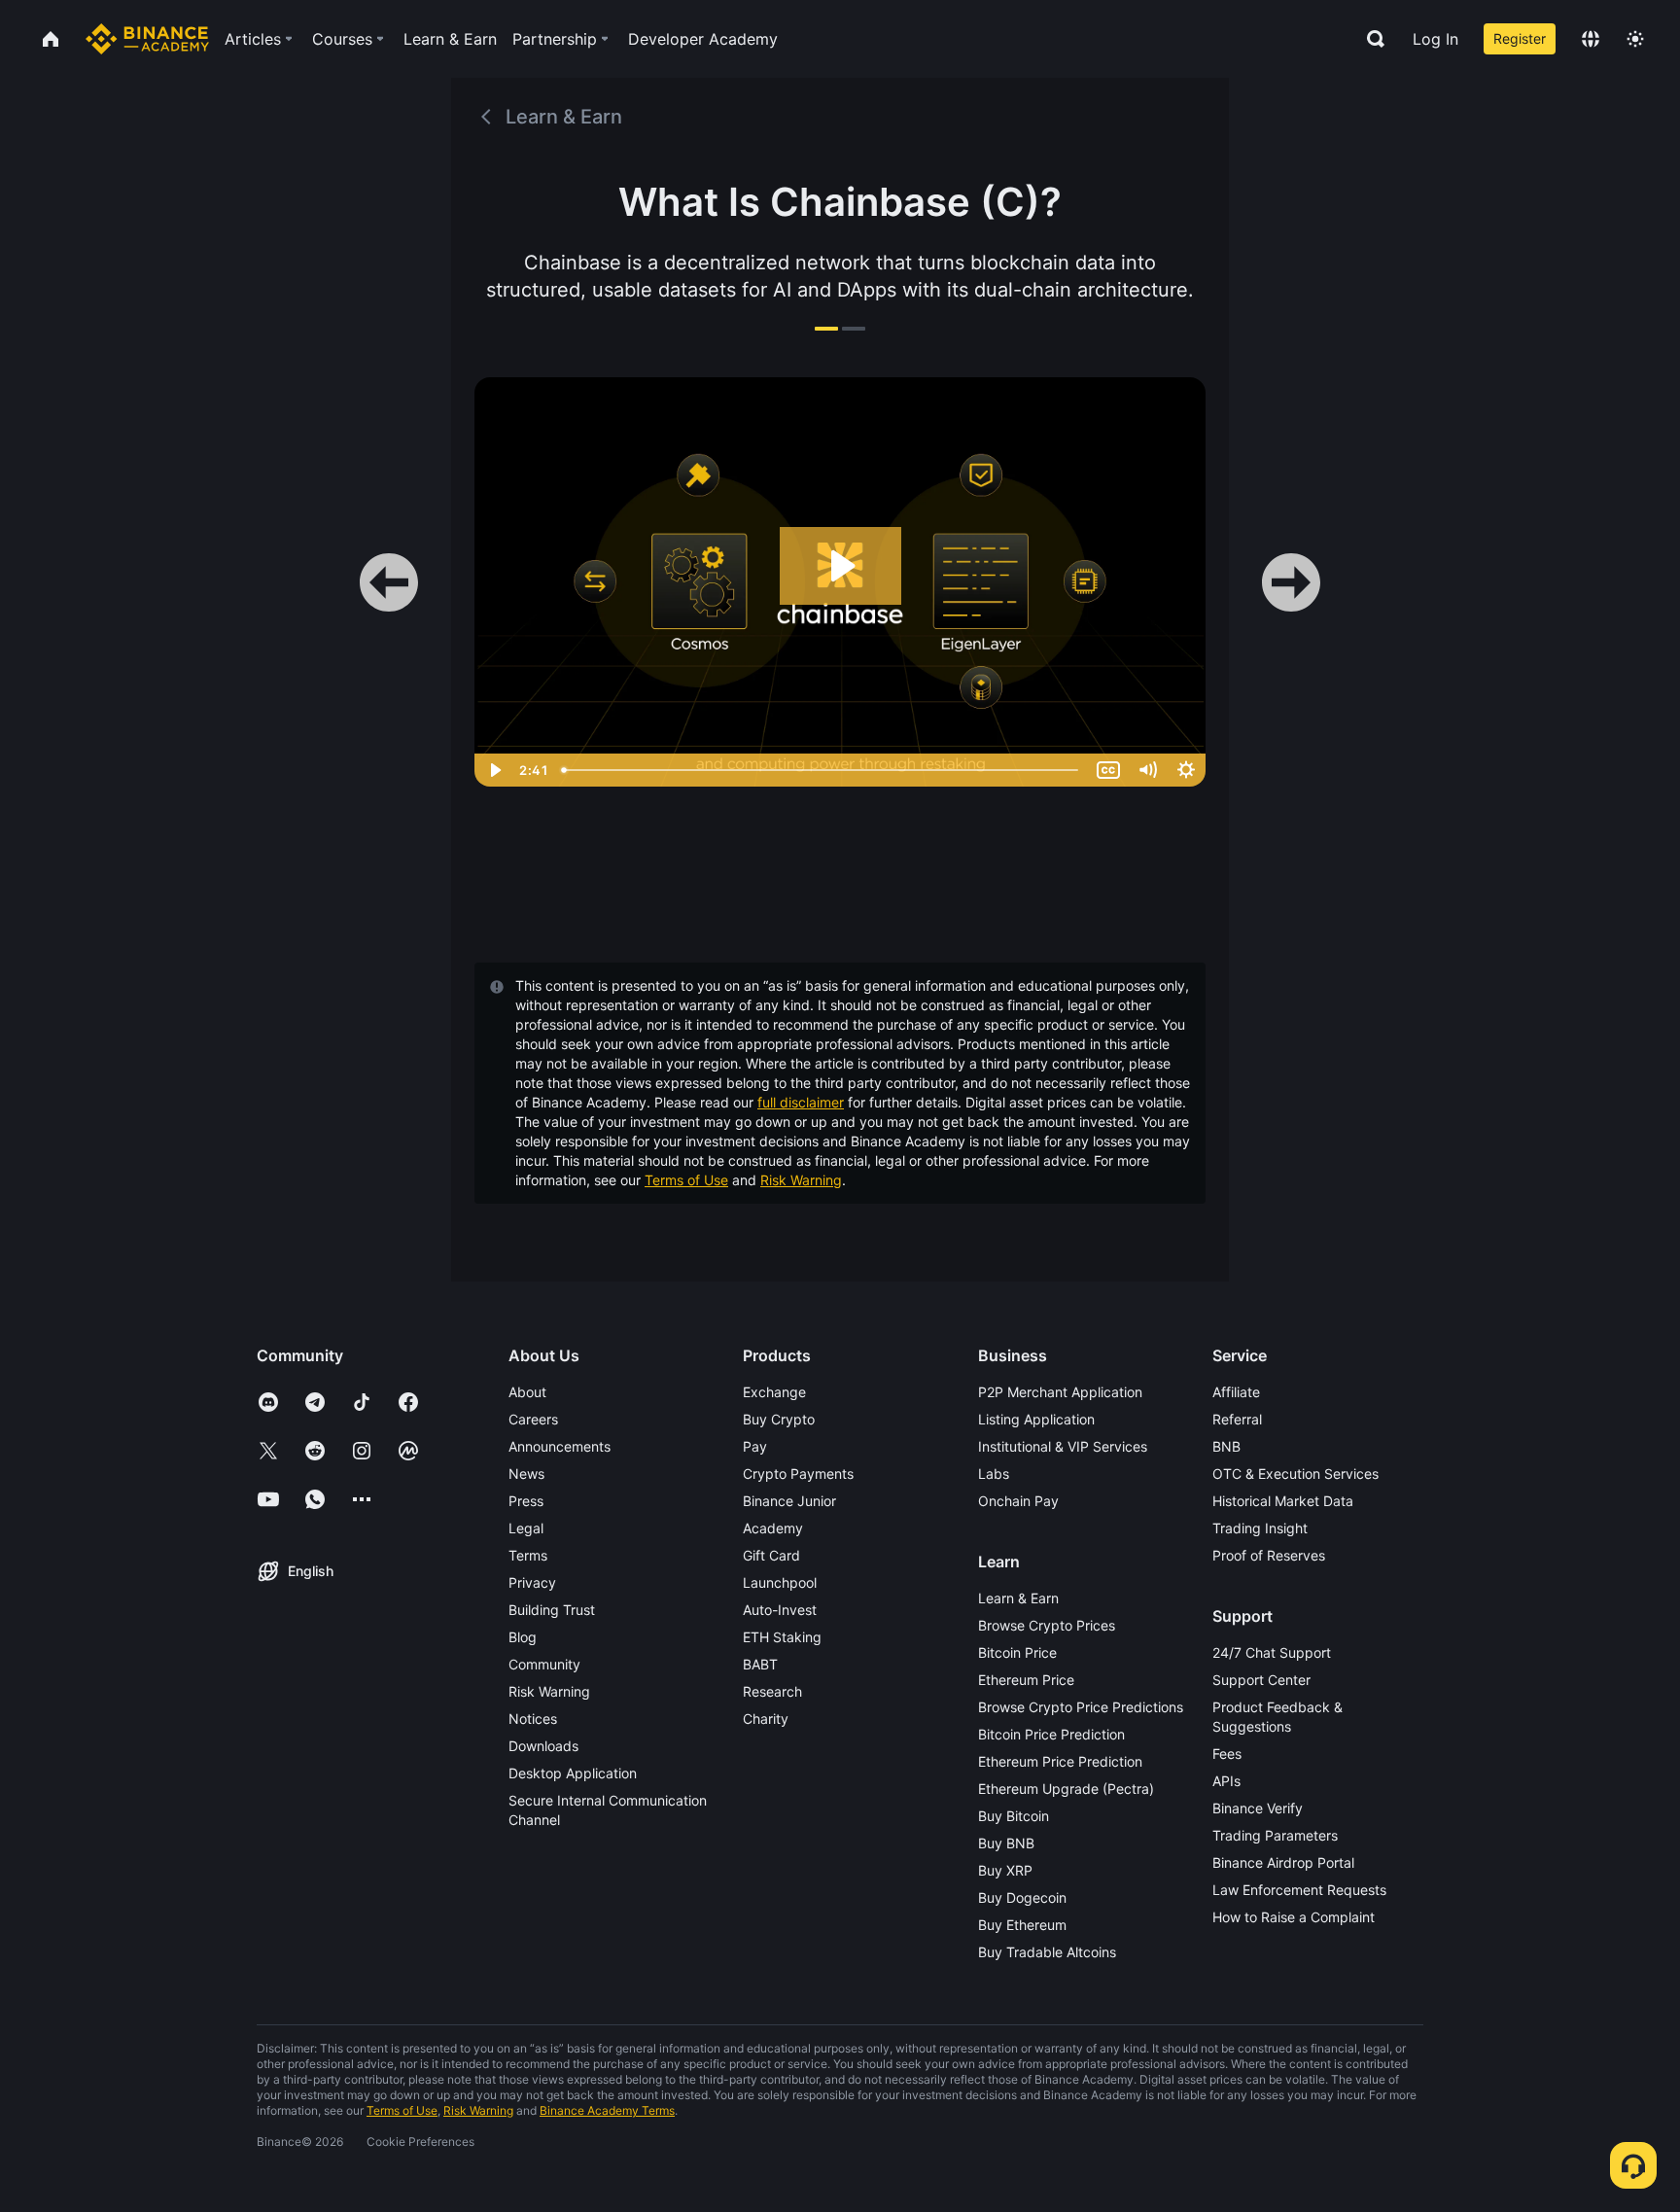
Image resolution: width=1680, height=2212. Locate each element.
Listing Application (1036, 1419)
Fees (1227, 1754)
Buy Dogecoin (1022, 1897)
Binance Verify (1258, 1808)
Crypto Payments (798, 1474)
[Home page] (147, 39)
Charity (766, 1719)
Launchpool (780, 1582)
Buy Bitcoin (1014, 1816)
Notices (533, 1719)
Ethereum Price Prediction (1060, 1761)
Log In (1435, 39)
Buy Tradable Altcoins (1047, 1952)
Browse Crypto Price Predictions (1081, 1707)
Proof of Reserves (1269, 1555)
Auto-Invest (780, 1610)
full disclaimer (801, 1102)
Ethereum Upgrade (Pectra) (1066, 1789)
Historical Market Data (1283, 1501)
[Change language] (1591, 39)
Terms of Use (686, 1180)
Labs (994, 1474)
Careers (533, 1419)
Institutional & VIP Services (1063, 1446)
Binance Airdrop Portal (1283, 1862)
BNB (1226, 1446)
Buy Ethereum (1022, 1925)
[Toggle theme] (1635, 39)
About (527, 1392)
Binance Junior (789, 1501)
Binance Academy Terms (607, 2110)
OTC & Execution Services (1295, 1474)
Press (526, 1501)
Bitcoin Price (1017, 1652)
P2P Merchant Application (1060, 1392)
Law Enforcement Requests (1299, 1890)
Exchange (774, 1392)
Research (772, 1691)
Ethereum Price (1026, 1680)
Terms (528, 1555)
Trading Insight (1260, 1528)
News (526, 1474)
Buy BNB (1006, 1843)
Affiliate (1236, 1392)
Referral (1237, 1419)
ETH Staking (782, 1637)
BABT (760, 1664)
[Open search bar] (1370, 39)
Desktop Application (573, 1773)
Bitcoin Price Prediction (1051, 1734)
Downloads (543, 1746)
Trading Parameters (1275, 1835)
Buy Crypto (779, 1419)
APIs (1226, 1781)
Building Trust (552, 1610)
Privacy (532, 1582)
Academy (773, 1528)
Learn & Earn (1018, 1598)
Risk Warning (801, 1180)
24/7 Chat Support (1272, 1652)
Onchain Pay (1018, 1501)
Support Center (1261, 1680)
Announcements (560, 1446)
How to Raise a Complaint (1294, 1917)
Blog (523, 1637)
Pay (755, 1446)
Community (544, 1664)
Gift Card (771, 1555)
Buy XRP (1005, 1870)
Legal (526, 1528)
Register (1520, 38)
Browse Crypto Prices (1047, 1625)
